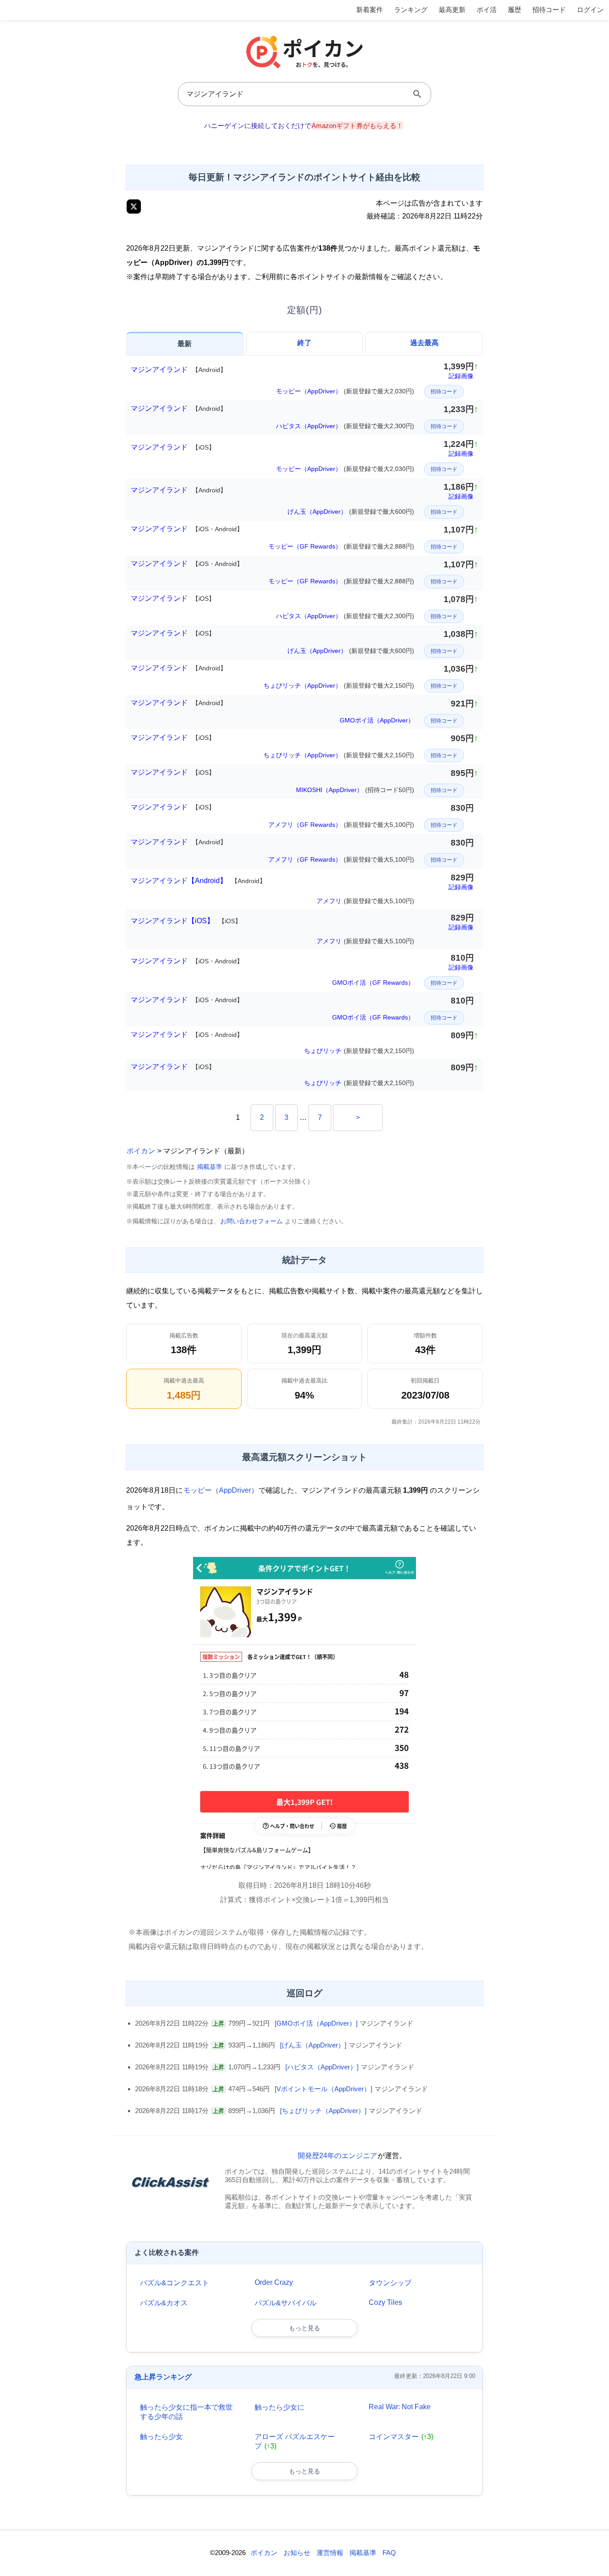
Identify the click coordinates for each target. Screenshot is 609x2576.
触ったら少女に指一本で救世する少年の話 (186, 2412)
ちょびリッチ (359, 1051)
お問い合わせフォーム (251, 1221)
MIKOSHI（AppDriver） (355, 790)
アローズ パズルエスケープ (295, 2441)
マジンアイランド (179, 369)
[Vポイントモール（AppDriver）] (323, 2089)
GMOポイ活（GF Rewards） (373, 983)
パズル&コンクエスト (175, 2283)
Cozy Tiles (385, 2302)
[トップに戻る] (593, 2556)
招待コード (549, 10)
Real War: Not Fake (400, 2407)
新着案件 (370, 10)
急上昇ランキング (163, 2377)
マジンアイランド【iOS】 (186, 921)
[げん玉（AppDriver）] (313, 2045)
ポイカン (141, 1151)
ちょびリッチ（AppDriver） (339, 685)
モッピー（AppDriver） (345, 391)
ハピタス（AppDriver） (345, 426)
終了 (304, 343)
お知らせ (297, 2553)
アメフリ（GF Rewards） (341, 825)
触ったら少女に (280, 2407)
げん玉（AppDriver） (351, 512)
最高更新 (452, 10)
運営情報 (330, 2553)
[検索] (417, 94)
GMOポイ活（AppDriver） (377, 720)
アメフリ (365, 901)
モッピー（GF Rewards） (341, 546)
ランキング (411, 10)
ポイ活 (487, 10)
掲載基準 (210, 1167)
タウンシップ (390, 2283)
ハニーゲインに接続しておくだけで (304, 126)
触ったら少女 (161, 2437)
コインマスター (401, 2437)
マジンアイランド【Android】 (198, 881)
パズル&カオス (164, 2303)
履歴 (514, 10)
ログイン (590, 10)
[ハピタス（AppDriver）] (322, 2067)
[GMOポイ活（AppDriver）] (316, 2023)
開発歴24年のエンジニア (337, 2156)
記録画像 (461, 376)
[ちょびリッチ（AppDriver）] (323, 2111)
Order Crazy (274, 2282)
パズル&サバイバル (286, 2303)
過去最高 (424, 343)
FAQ (389, 2553)
